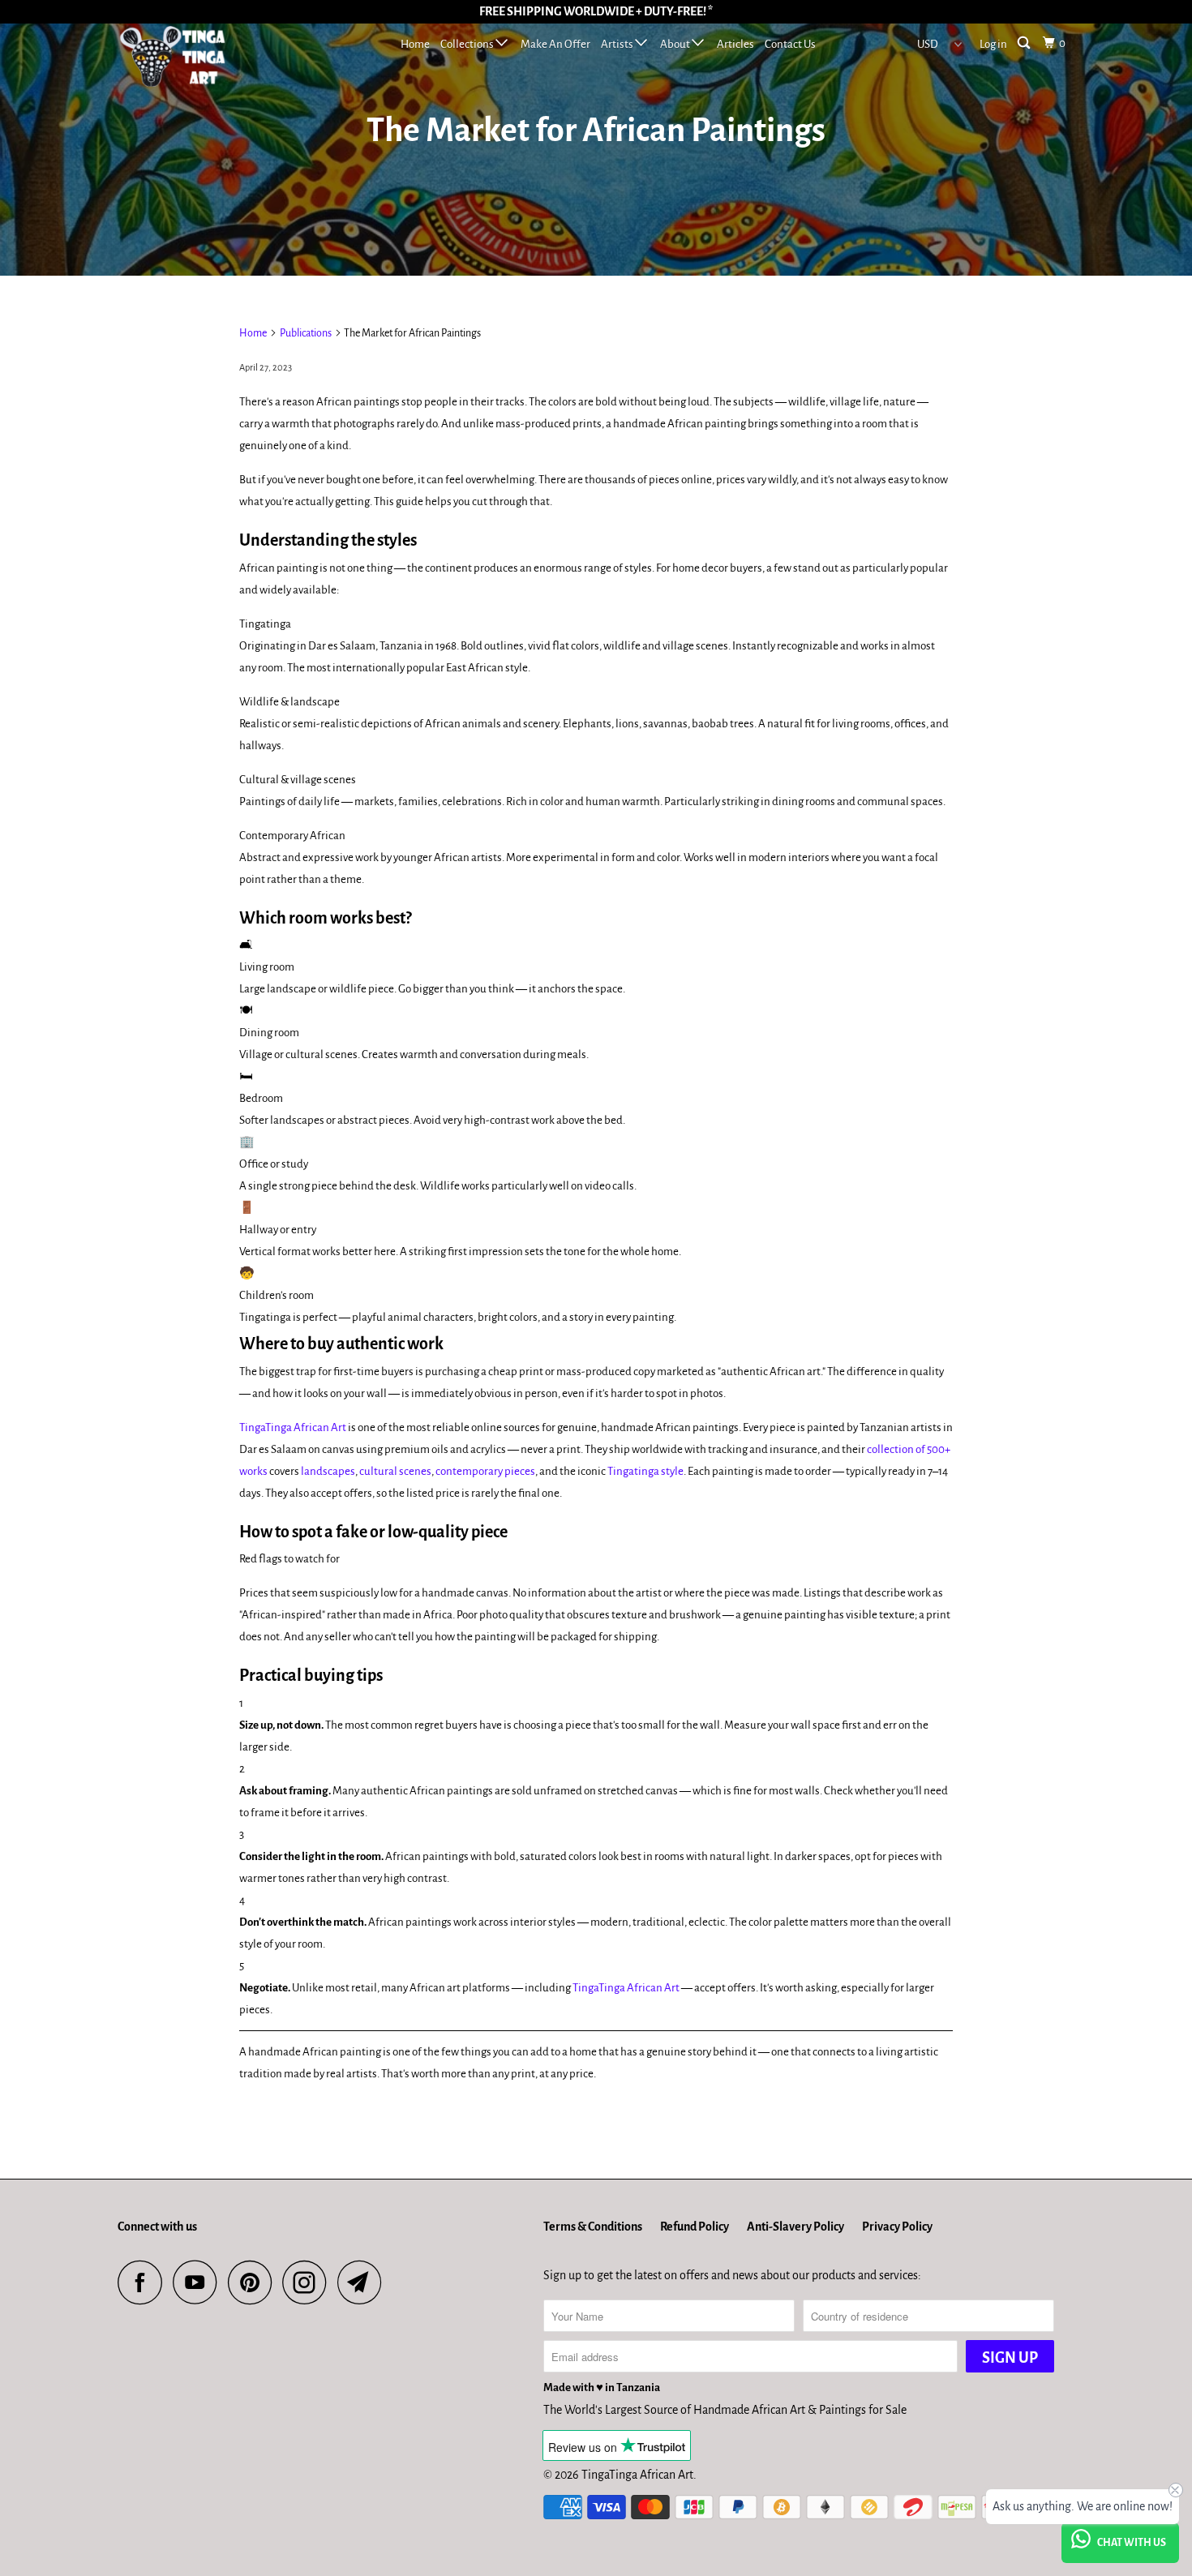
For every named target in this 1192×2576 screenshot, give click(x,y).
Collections (468, 44)
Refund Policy (695, 2227)
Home (415, 44)
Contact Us (790, 44)
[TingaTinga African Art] (201, 60)
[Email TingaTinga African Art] (364, 2282)
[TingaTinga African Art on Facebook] (144, 2282)
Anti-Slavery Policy (795, 2227)
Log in (993, 44)
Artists (618, 44)
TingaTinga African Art (293, 1427)
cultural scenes (395, 1471)
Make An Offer (555, 44)
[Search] (1025, 43)
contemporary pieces (485, 1471)
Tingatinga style (645, 1471)
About (676, 44)
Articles (735, 44)
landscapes (328, 1471)
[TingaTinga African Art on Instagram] (309, 2282)
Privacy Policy (897, 2227)
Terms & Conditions (593, 2227)
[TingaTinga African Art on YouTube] (199, 2282)
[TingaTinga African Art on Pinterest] (254, 2282)
